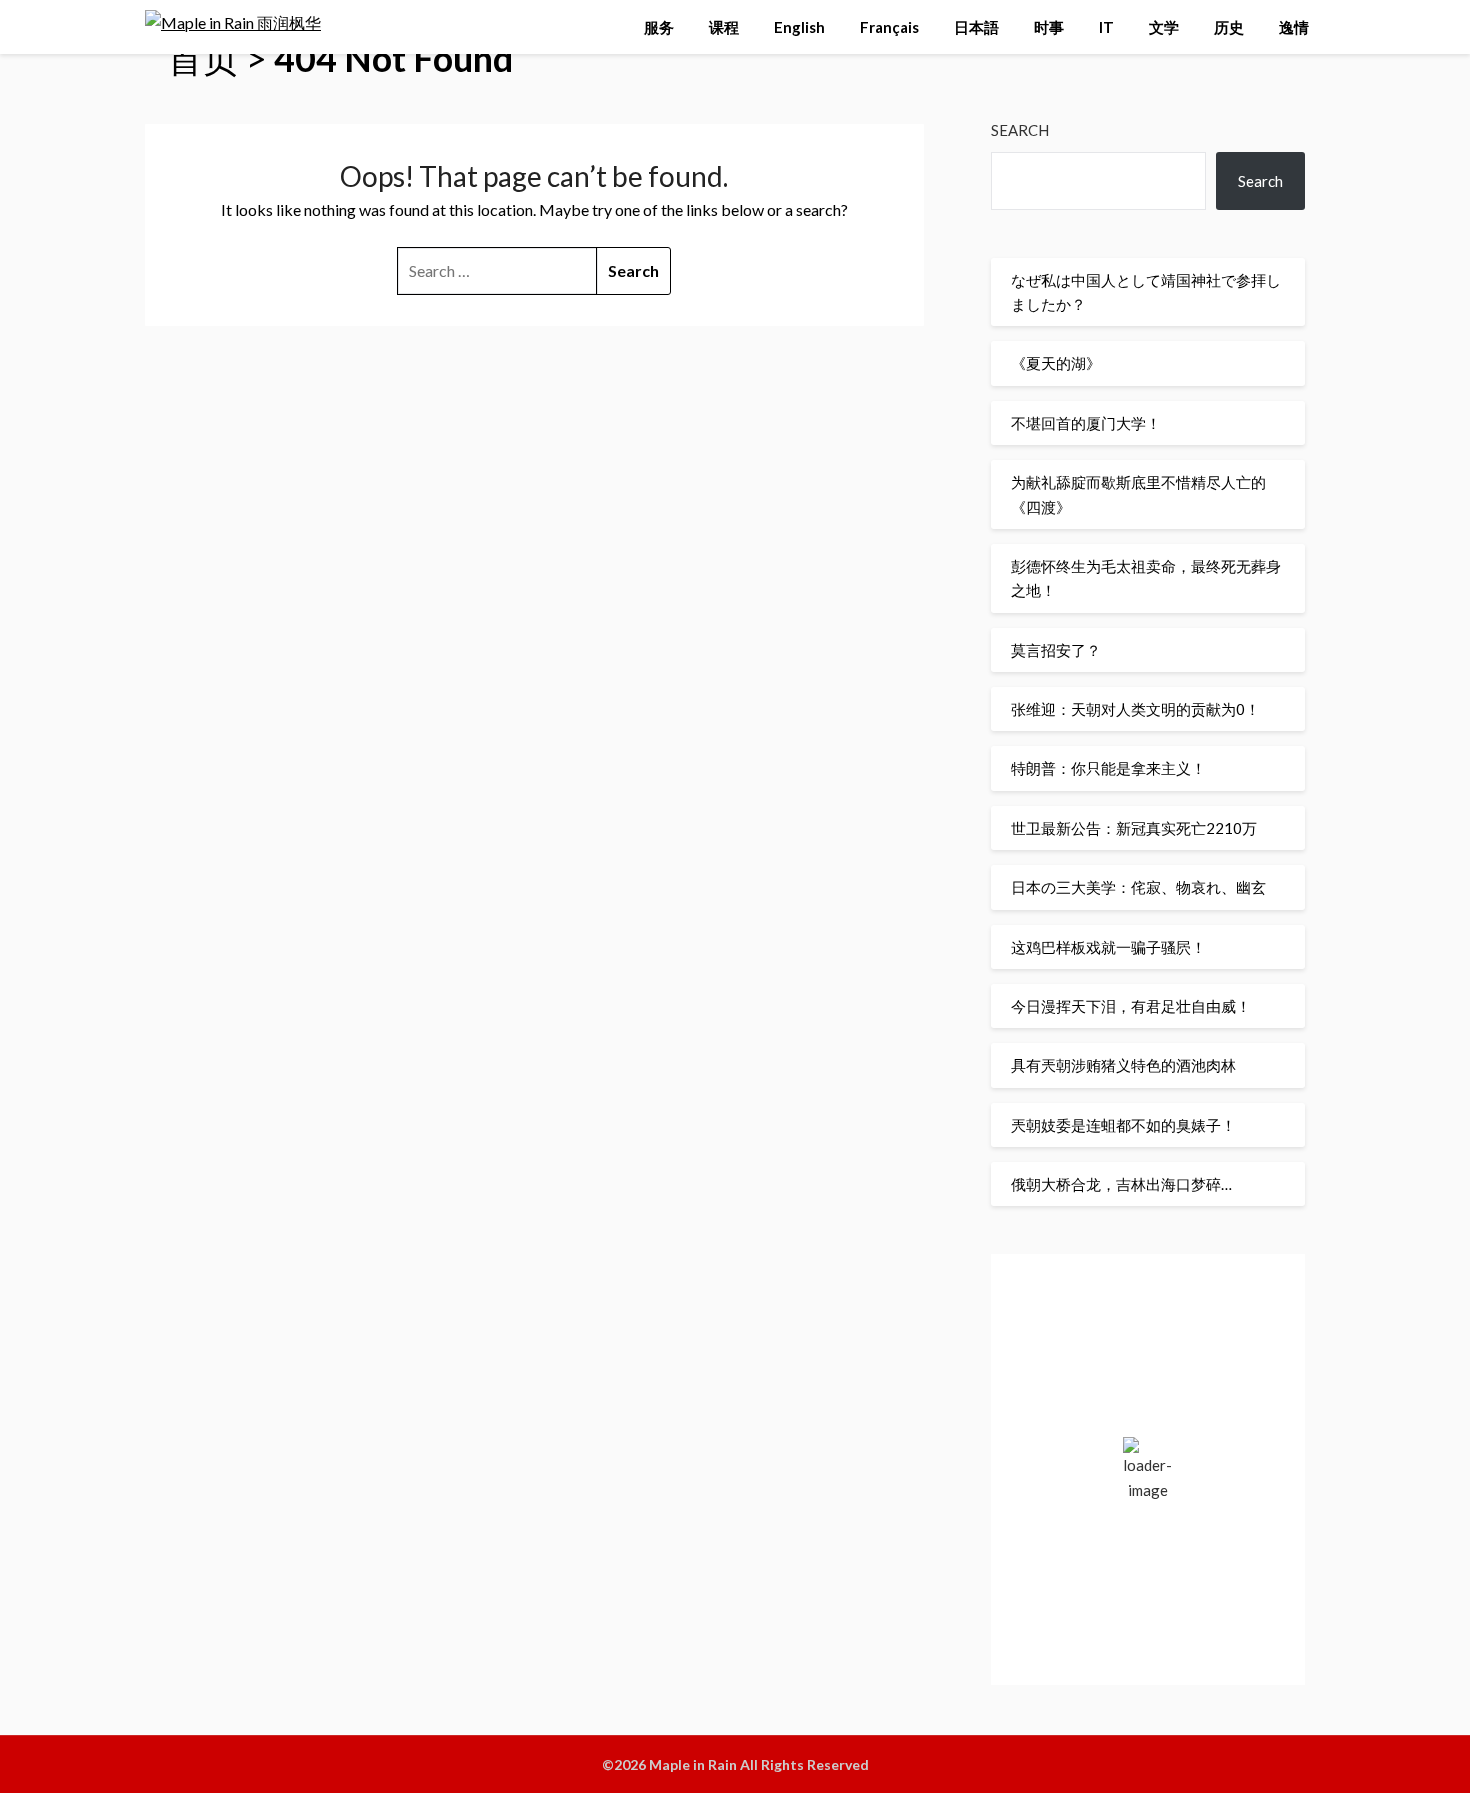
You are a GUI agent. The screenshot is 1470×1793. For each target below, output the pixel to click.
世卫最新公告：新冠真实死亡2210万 (1134, 828)
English (799, 27)
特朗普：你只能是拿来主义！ (1108, 768)
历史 (1229, 27)
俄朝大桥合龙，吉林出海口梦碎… (1121, 1184)
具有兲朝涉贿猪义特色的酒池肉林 (1123, 1065)
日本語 (976, 27)
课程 (724, 27)
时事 (1049, 27)
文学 (1164, 27)
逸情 (1294, 27)
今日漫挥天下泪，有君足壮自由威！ (1131, 1006)
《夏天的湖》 (1056, 363)
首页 (203, 58)
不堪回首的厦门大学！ (1086, 423)
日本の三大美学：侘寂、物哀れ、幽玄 (1138, 887)
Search (1020, 130)
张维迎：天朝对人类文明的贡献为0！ (1135, 709)
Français (889, 27)
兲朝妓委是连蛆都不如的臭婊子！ (1123, 1125)
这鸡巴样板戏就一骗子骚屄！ (1108, 947)
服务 (659, 27)
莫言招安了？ (1056, 650)
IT (1106, 27)
